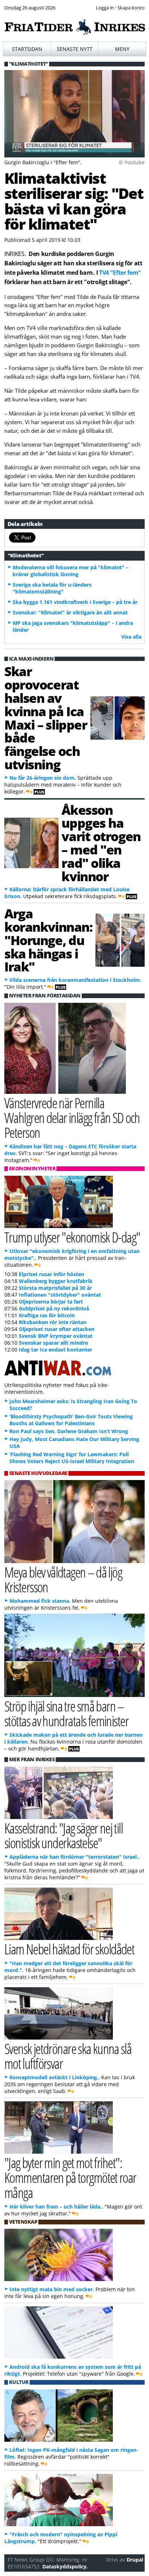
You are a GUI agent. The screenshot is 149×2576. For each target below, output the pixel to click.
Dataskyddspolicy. (65, 2566)
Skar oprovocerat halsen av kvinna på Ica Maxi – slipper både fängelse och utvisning (46, 717)
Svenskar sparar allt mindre (53, 1343)
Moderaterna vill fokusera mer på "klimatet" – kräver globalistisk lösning (71, 571)
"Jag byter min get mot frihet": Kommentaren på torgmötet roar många (70, 2177)
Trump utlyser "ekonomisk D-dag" (72, 1237)
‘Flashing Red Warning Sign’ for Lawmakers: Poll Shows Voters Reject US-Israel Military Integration (72, 1458)
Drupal (135, 2560)
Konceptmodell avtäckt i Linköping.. (55, 2077)
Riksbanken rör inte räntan (53, 1322)
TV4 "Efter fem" (120, 273)
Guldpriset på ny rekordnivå (54, 1308)
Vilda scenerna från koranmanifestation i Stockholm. (75, 980)
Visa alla (131, 637)
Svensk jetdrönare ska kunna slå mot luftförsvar (68, 2056)
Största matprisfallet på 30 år (55, 1288)
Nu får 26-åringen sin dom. (43, 778)
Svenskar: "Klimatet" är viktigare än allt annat (70, 612)
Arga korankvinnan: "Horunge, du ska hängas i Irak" (48, 940)
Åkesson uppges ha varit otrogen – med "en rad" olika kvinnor (101, 843)
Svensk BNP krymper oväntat (56, 1336)
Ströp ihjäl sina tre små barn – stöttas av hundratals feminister (66, 1713)
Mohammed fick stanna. (40, 1601)
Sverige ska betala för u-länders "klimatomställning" (52, 588)
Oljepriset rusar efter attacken (57, 1329)
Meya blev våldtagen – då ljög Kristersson (63, 1579)
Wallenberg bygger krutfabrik (56, 1281)
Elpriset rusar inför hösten (52, 1274)
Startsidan (27, 49)
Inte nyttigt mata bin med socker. (52, 2289)
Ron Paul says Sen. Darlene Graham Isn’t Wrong (69, 1431)
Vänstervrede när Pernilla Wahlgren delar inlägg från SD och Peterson (72, 1117)
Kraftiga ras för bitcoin (47, 1315)
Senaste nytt (75, 49)
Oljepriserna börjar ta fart (51, 1302)
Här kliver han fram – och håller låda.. (56, 2207)
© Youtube (132, 162)
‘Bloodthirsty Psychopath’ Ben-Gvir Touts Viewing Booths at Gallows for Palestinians (71, 1420)
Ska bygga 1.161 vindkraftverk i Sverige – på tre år (75, 602)
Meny (122, 49)
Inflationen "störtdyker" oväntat (60, 1295)
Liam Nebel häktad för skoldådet (69, 1949)
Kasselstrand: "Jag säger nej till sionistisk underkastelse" (63, 1835)
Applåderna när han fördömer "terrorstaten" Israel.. (74, 1857)
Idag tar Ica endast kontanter (56, 1350)
